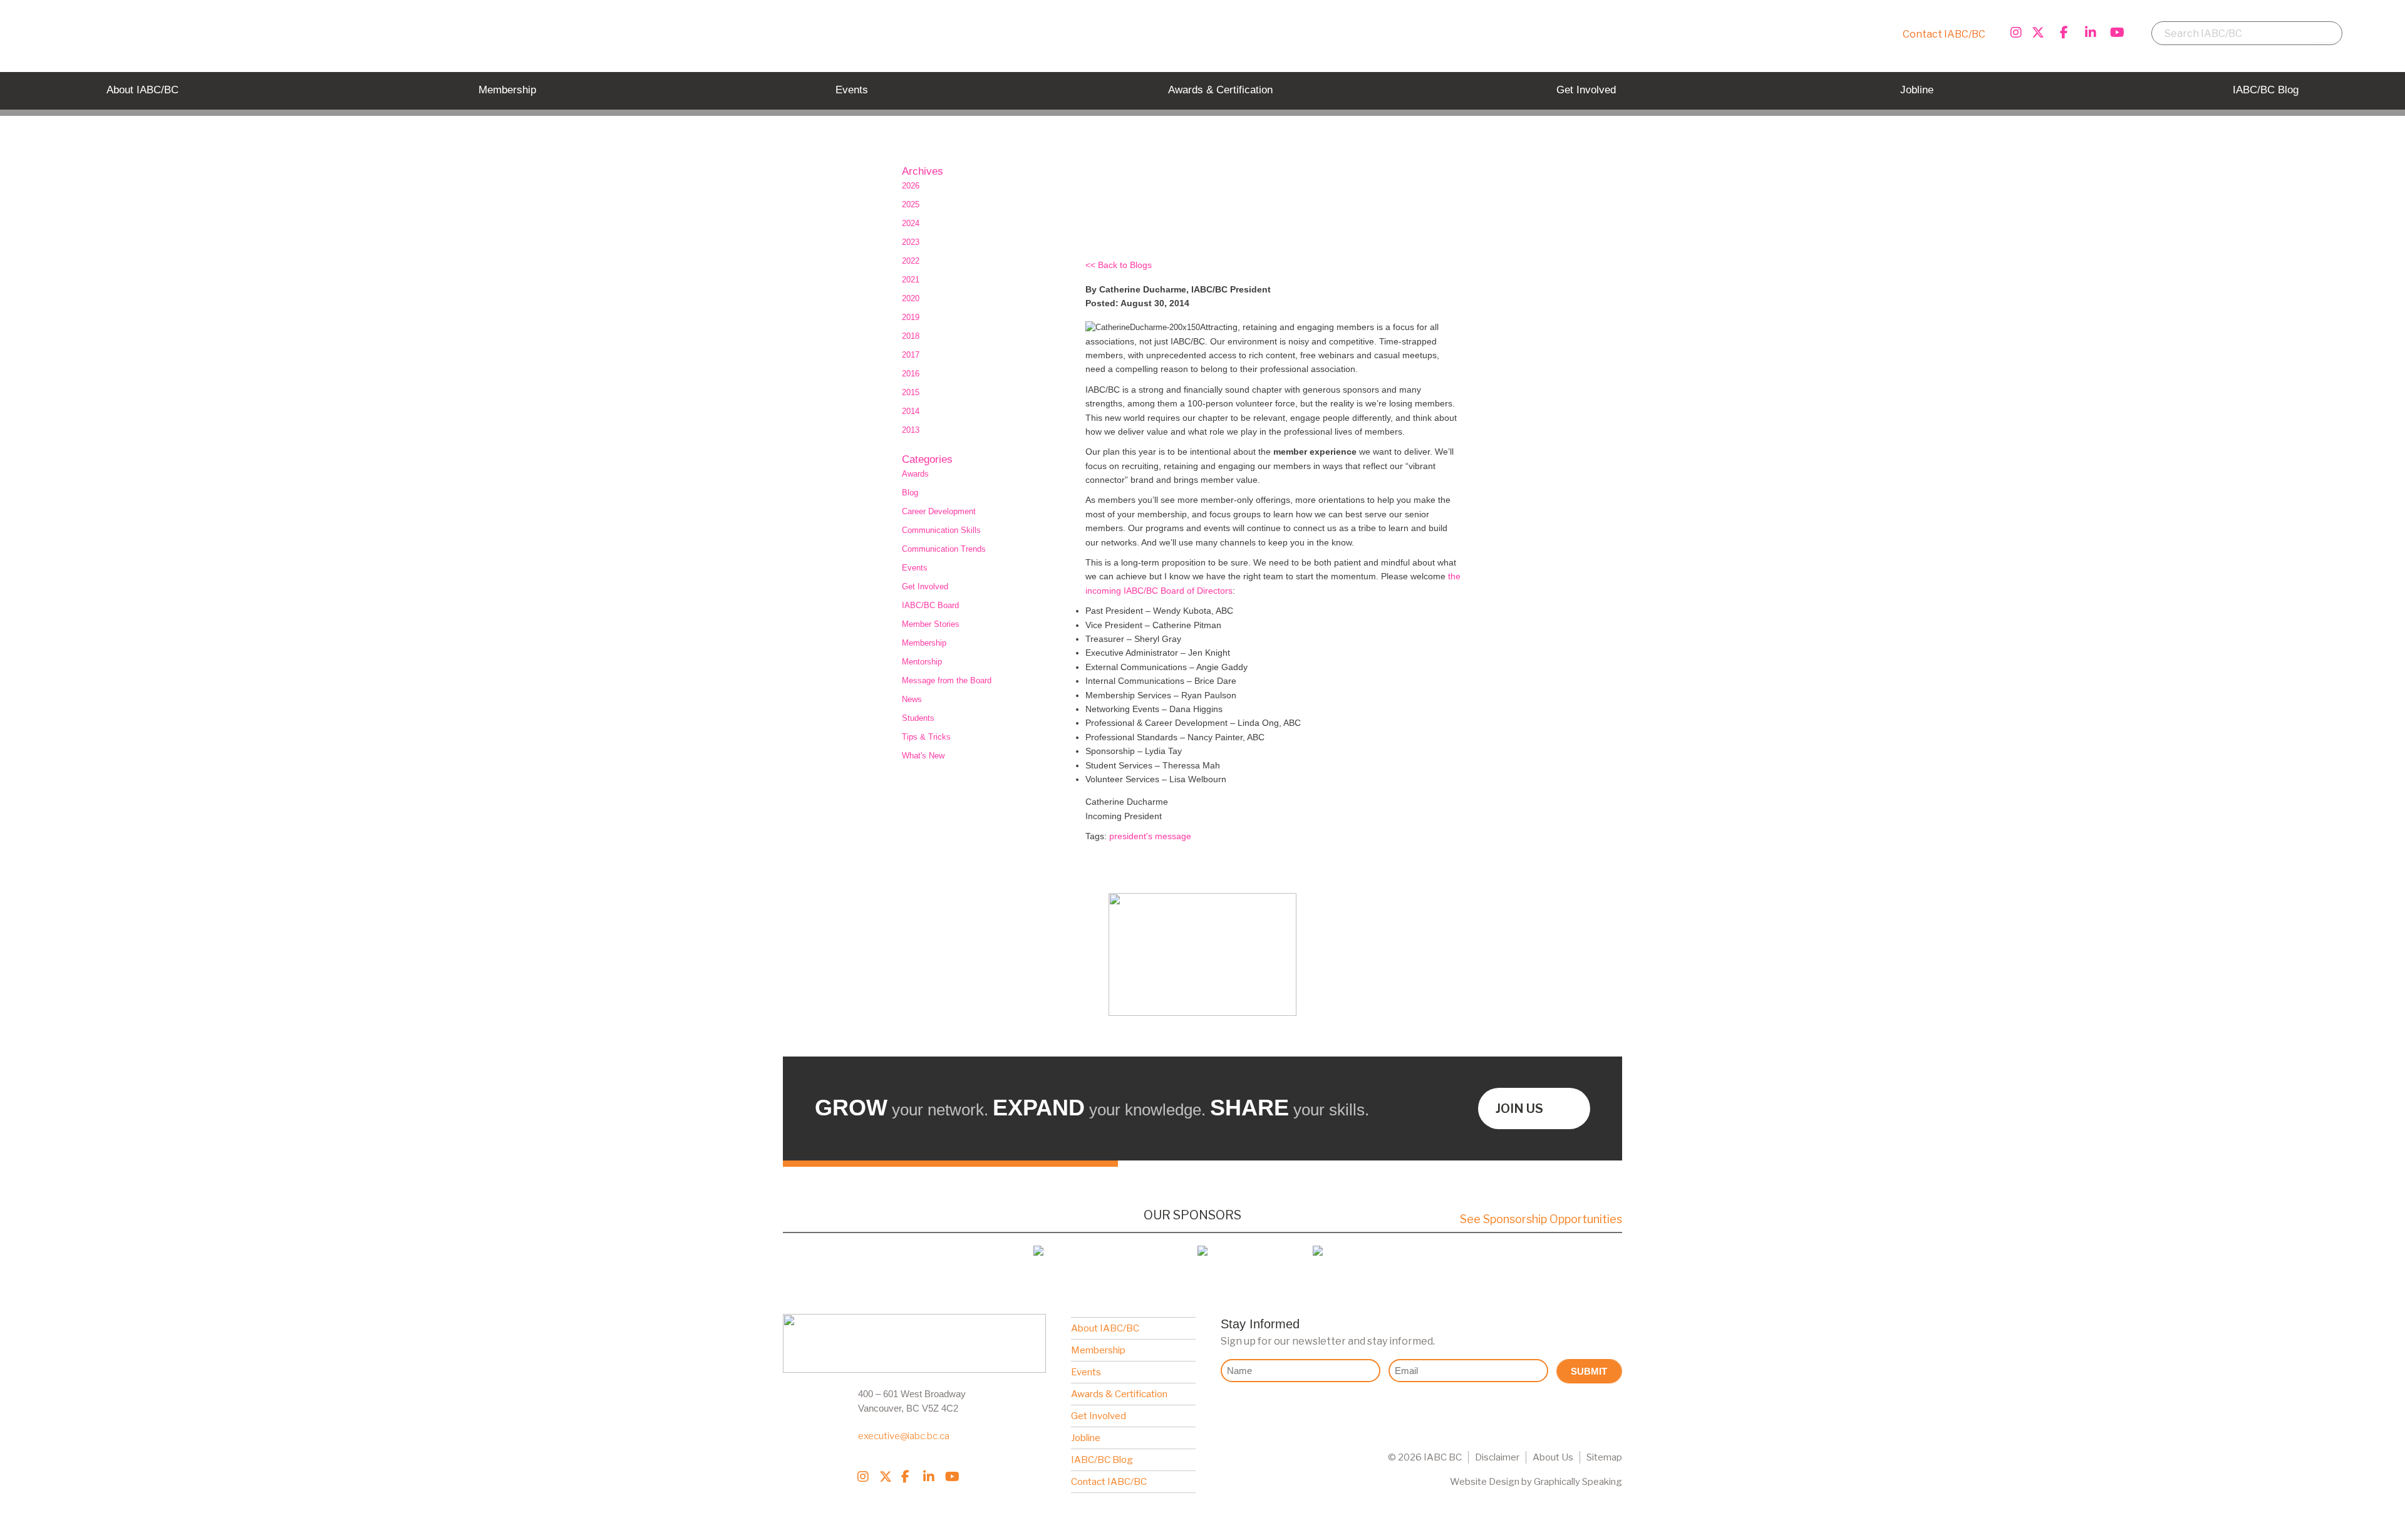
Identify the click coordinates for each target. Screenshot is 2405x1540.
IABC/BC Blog (1102, 1460)
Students (918, 718)
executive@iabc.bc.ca (904, 1436)
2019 (911, 317)
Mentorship (922, 662)
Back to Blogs (1125, 265)
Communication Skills (941, 530)
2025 (911, 204)
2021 (911, 280)
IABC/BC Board (930, 605)
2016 (911, 374)
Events (915, 568)
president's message (1150, 836)
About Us (1553, 1457)
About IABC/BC (1105, 1328)
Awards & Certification (1119, 1394)
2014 (911, 411)
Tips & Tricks (926, 737)
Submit (1589, 1371)
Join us (1519, 1108)
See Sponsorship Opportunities (1541, 1219)
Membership (924, 643)
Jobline (1086, 1438)
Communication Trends (944, 549)
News (912, 699)
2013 (911, 430)
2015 (911, 392)
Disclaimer (1497, 1457)
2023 (911, 242)
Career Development (939, 511)
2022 (911, 261)
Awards (915, 474)
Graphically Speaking (1578, 1482)
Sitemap (1604, 1457)
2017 (911, 355)
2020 (911, 298)
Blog (910, 493)
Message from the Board (947, 680)
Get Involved (925, 587)
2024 (911, 223)
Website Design (1485, 1482)
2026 (911, 186)
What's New (923, 756)
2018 (911, 336)
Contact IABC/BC (1944, 34)
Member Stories (931, 624)
